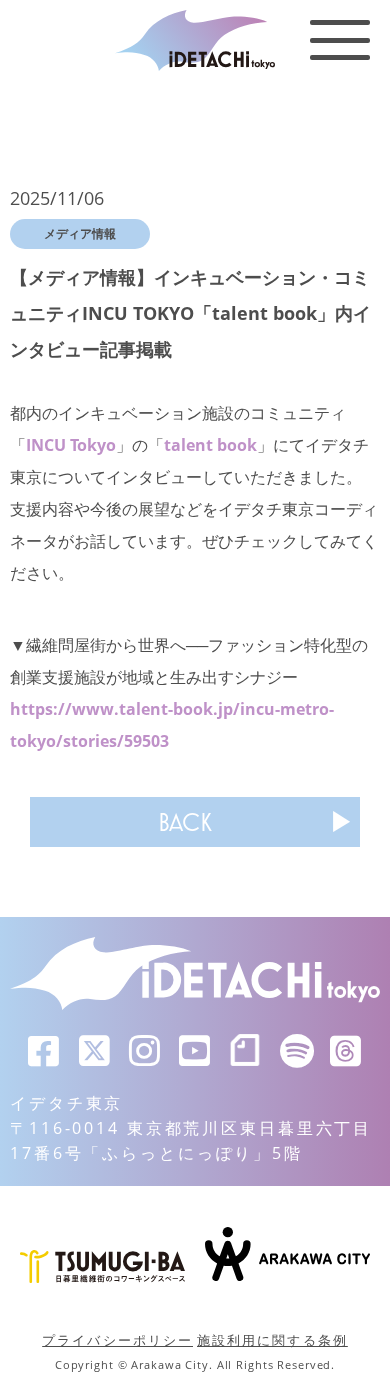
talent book (210, 445)
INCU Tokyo (71, 445)
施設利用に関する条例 (272, 1340)
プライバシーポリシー (117, 1340)
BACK (185, 822)
